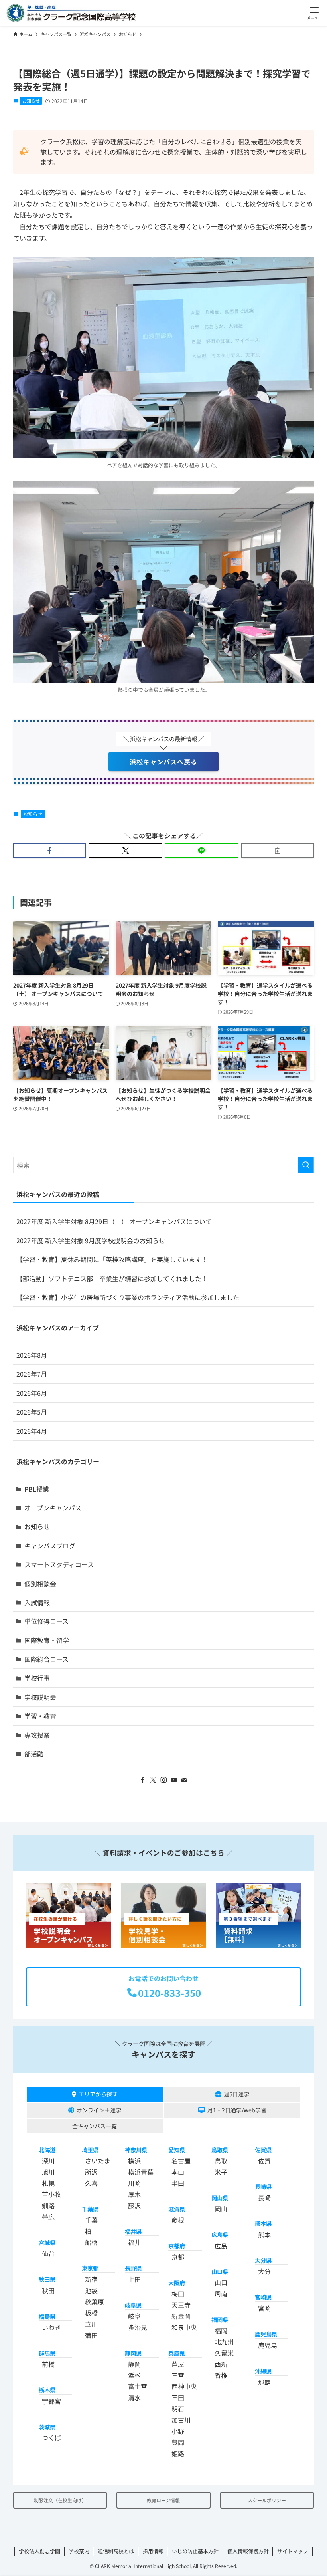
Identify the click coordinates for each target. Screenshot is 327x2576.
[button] (314, 13)
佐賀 (264, 2161)
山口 (221, 2282)
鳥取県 (220, 2150)
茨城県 (47, 2427)
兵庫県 (177, 2353)
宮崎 (264, 2308)
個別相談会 (40, 1584)
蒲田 (91, 2335)
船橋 (91, 2242)
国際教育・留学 (47, 1640)
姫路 (178, 2453)
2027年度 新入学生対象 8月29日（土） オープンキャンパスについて (114, 1221)
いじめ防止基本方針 (195, 2551)
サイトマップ (293, 2551)
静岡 (134, 2364)
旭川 (48, 2172)
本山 (178, 2172)
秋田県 (47, 2279)
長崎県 (263, 2186)
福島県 (47, 2316)
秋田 (48, 2290)
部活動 (34, 1754)
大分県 (263, 2260)
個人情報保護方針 (248, 2551)
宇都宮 (51, 2401)
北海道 (47, 2150)
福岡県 (220, 2319)
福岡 (221, 2330)
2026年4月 (32, 1431)
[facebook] (143, 1780)
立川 (91, 2324)
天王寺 (181, 2305)
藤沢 (134, 2205)
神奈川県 (136, 2150)
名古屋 (181, 2161)
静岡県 (133, 2353)
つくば (51, 2437)
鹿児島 (268, 2345)
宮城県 (47, 2242)
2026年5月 (32, 1412)
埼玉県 (90, 2150)
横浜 (134, 2161)
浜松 (134, 2375)
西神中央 (184, 2386)
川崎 (134, 2183)
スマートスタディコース (59, 1564)
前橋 (48, 2364)
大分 (264, 2271)
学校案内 (79, 2551)
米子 (221, 2172)
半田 (178, 2183)
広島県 (220, 2234)
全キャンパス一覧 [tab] (95, 2126)
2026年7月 (32, 1374)
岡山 (221, 2209)
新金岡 (181, 2316)
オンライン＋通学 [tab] (99, 2110)
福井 (134, 2242)
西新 (221, 2364)
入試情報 (37, 1602)
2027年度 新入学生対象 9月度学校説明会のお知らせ (91, 1240)
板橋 (91, 2313)
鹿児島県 (266, 2334)
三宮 (178, 2375)
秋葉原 (95, 2302)
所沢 (91, 2172)
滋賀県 (177, 2209)
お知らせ (31, 101)
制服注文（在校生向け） (60, 2500)
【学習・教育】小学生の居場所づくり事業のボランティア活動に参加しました (128, 1297)
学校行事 (37, 1678)
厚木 (134, 2194)
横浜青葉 (141, 2172)
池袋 (91, 2290)
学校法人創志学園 (39, 2551)
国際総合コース (46, 1659)
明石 (178, 2409)
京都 (178, 2257)
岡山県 (220, 2198)
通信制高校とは (116, 2551)
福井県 (133, 2231)
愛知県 (177, 2150)
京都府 (177, 2246)
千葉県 (90, 2209)
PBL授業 (37, 1489)
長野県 (133, 2268)
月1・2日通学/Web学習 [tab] (237, 2110)
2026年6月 (32, 1393)
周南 (221, 2294)
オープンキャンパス (53, 1508)
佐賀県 (263, 2150)
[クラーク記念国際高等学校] (71, 13)
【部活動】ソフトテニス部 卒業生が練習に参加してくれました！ (112, 1278)
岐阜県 (133, 2305)
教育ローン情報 (163, 2500)
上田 (134, 2279)
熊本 (264, 2235)
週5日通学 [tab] (236, 2094)
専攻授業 (37, 1735)
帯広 (48, 2217)
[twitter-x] (153, 1780)
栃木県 (47, 2390)
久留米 (224, 2353)
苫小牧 (51, 2194)
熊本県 (263, 2223)
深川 (48, 2161)
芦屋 (178, 2364)
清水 (134, 2397)
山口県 (220, 2271)
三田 (178, 2397)
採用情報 (153, 2551)
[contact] (184, 1780)
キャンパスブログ (50, 1546)
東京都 (90, 2268)
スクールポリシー (267, 2500)
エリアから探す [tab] (98, 2094)
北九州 (224, 2342)
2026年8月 (32, 1355)
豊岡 (178, 2442)
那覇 (264, 2382)
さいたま (98, 2161)
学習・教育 (40, 1716)
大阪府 (177, 2283)
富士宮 (138, 2386)
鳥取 (221, 2161)
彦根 (178, 2220)
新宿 (91, 2279)
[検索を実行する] (306, 1165)
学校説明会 (40, 1697)
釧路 (48, 2205)
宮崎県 (263, 2297)
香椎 (221, 2375)
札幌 (48, 2183)
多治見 (138, 2327)
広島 (221, 2246)
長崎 (264, 2197)
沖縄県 (263, 2371)
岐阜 (134, 2316)
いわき (51, 2327)
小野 (178, 2431)
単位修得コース (46, 1621)
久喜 (91, 2183)
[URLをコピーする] (278, 851)
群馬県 (47, 2353)
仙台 (48, 2253)
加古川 (181, 2420)
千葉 (91, 2220)
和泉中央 (184, 2327)
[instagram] (163, 1780)
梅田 (178, 2294)
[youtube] (174, 1780)
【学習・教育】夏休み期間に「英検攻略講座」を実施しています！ (112, 1259)
